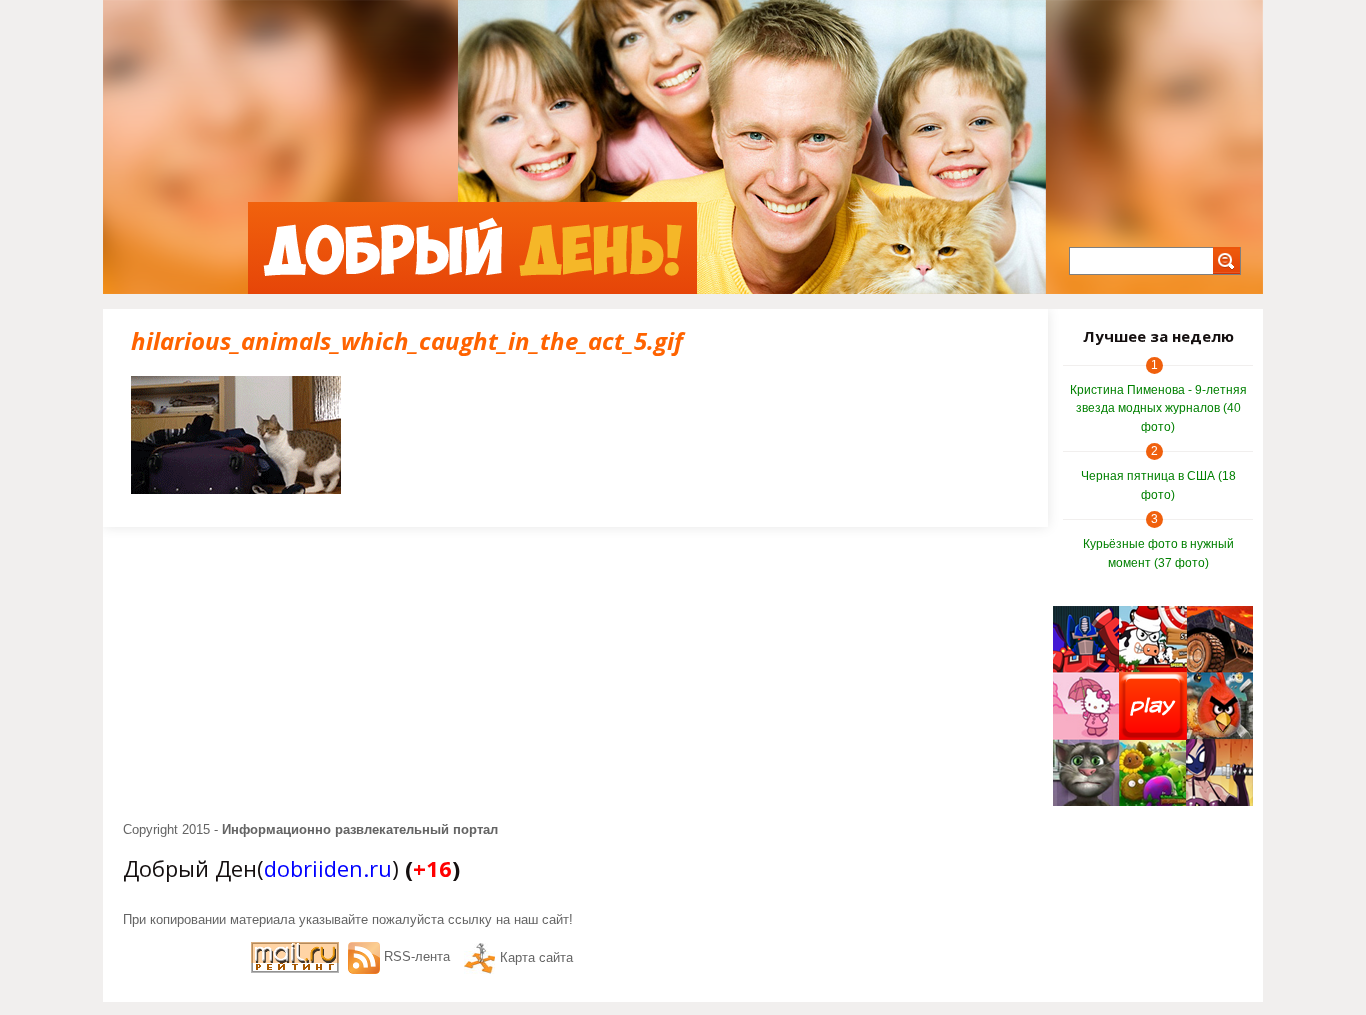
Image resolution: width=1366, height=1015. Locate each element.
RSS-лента (417, 956)
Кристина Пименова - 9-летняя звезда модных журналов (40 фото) (1158, 408)
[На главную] (472, 248)
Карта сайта (536, 957)
